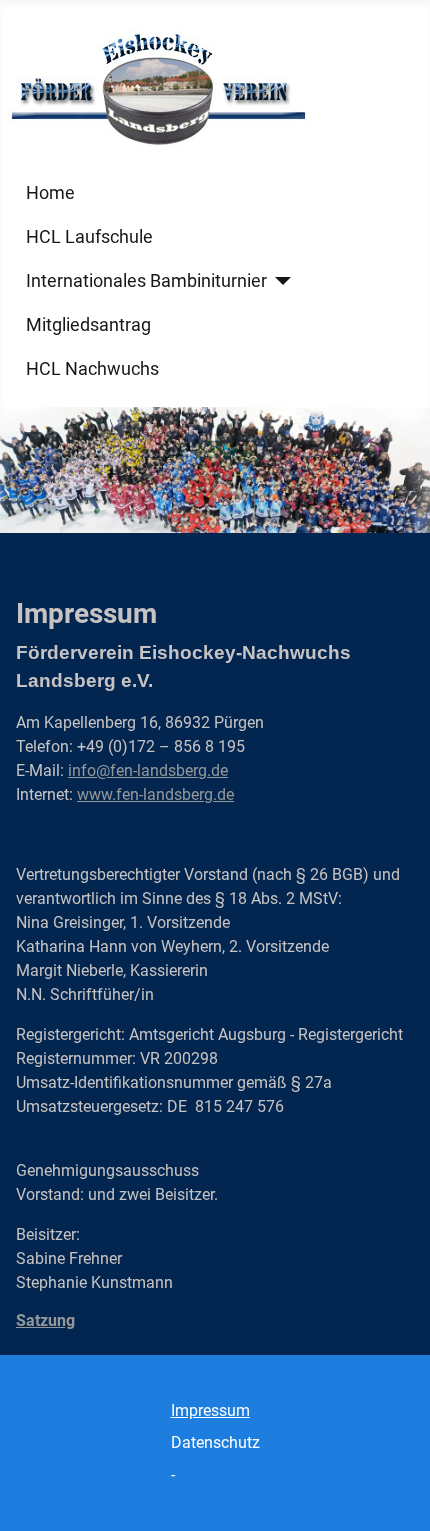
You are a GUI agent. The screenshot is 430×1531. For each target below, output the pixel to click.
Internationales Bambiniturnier (146, 281)
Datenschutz (215, 1442)
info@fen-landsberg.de (148, 770)
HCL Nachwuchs (92, 369)
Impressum (210, 1410)
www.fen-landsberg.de (155, 794)
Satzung (45, 1320)
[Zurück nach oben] (395, 1494)
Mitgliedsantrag (88, 325)
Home (50, 193)
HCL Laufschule (89, 237)
